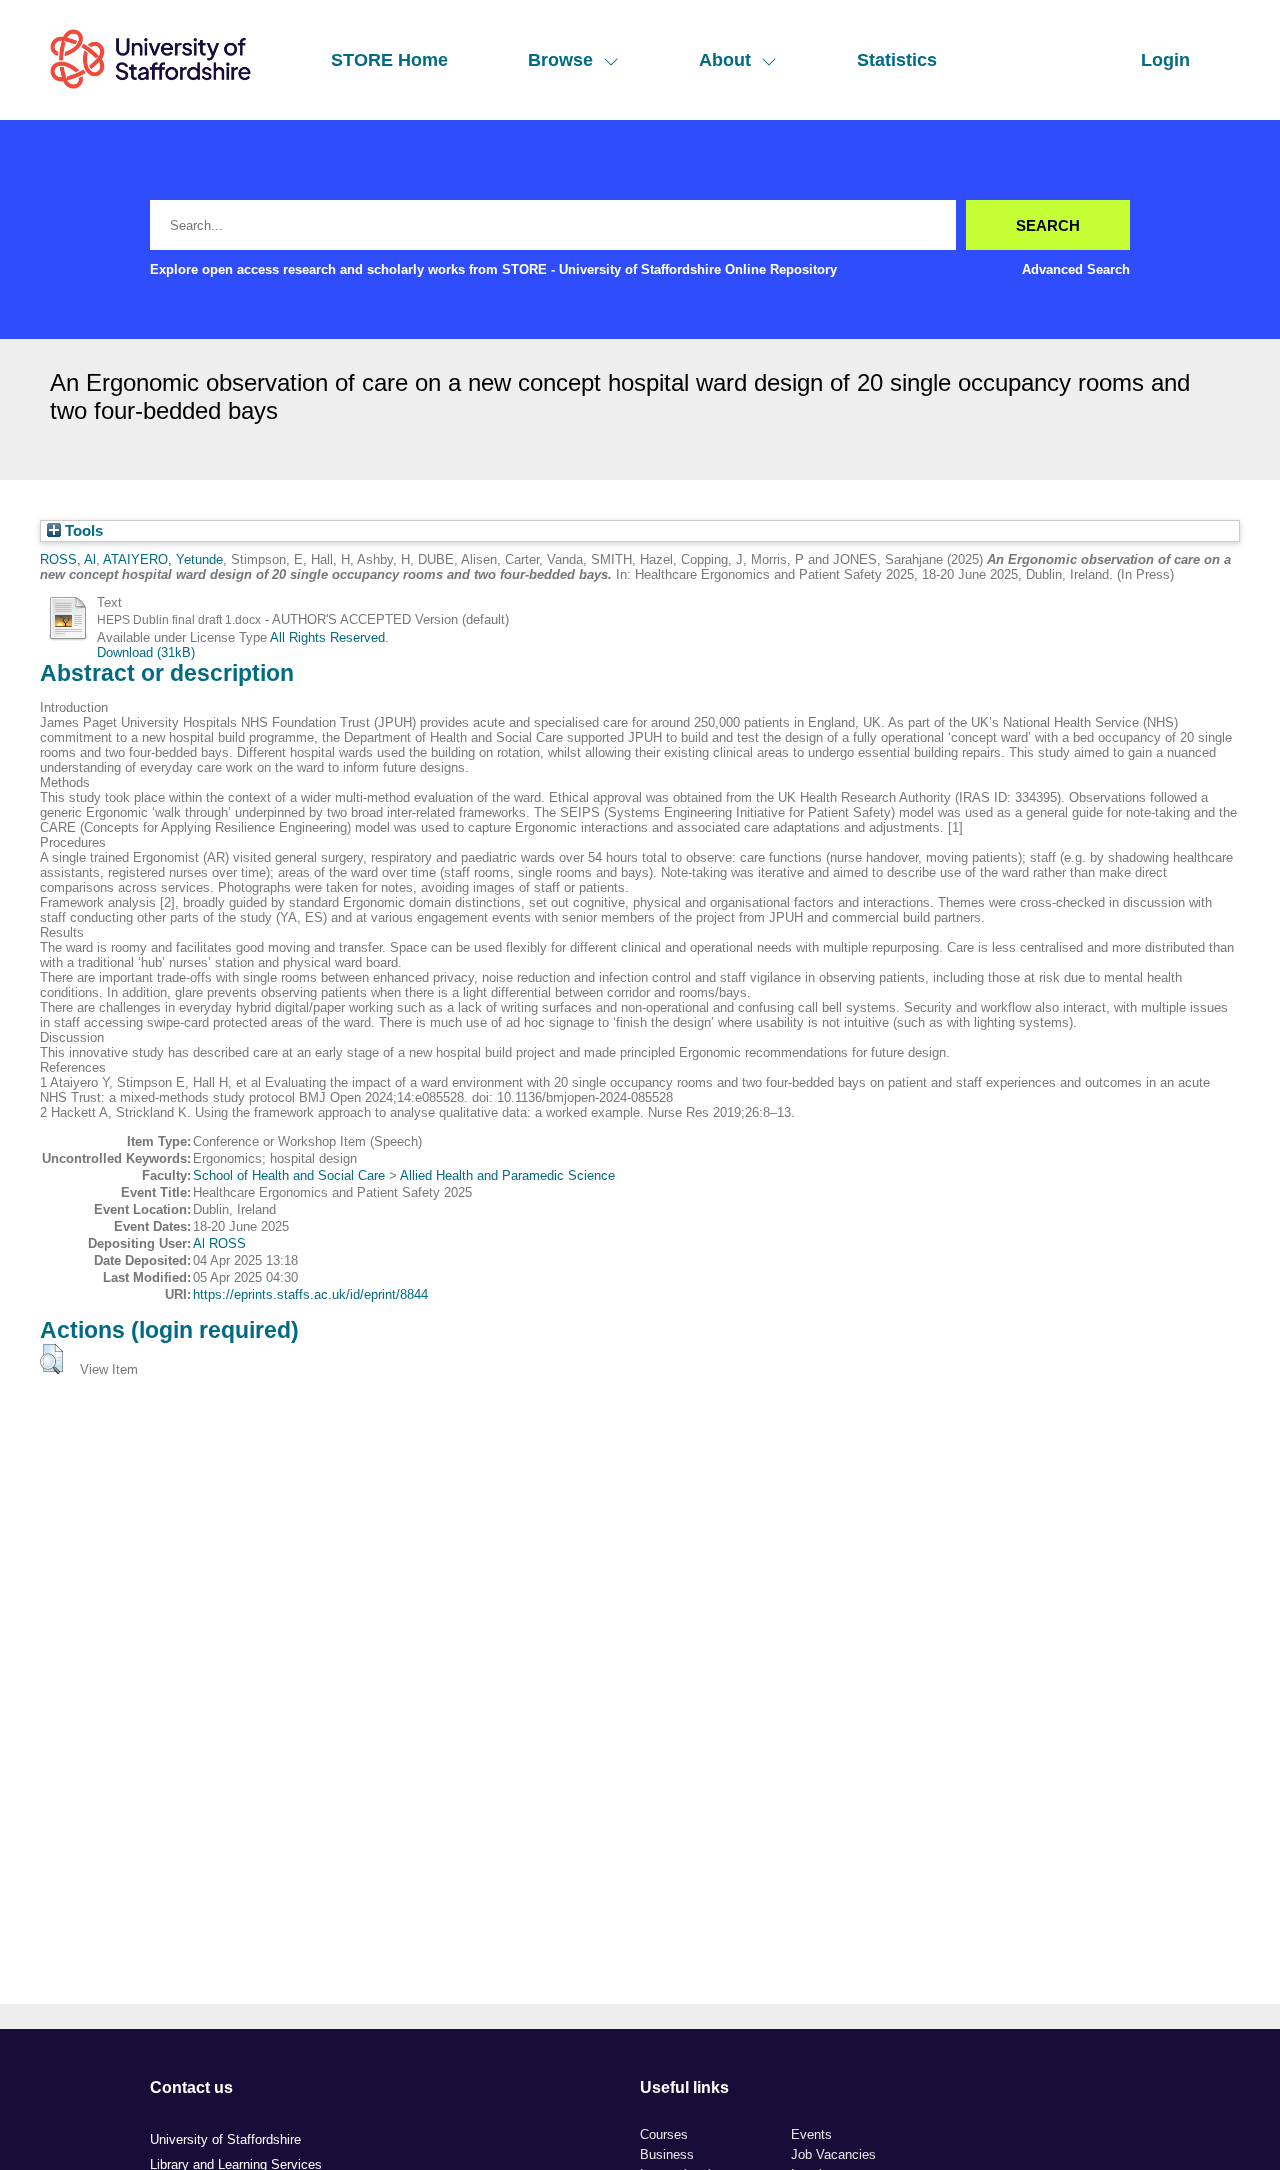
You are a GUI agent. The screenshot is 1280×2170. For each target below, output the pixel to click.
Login (1165, 60)
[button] (51, 1359)
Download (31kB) (146, 652)
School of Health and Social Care (289, 1175)
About (725, 60)
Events (811, 2134)
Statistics (897, 60)
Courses (664, 2134)
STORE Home (389, 60)
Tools (82, 531)
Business (667, 2154)
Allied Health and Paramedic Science (507, 1175)
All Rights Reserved (327, 637)
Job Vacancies (833, 2154)
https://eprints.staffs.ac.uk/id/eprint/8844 (310, 1294)
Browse (560, 60)
